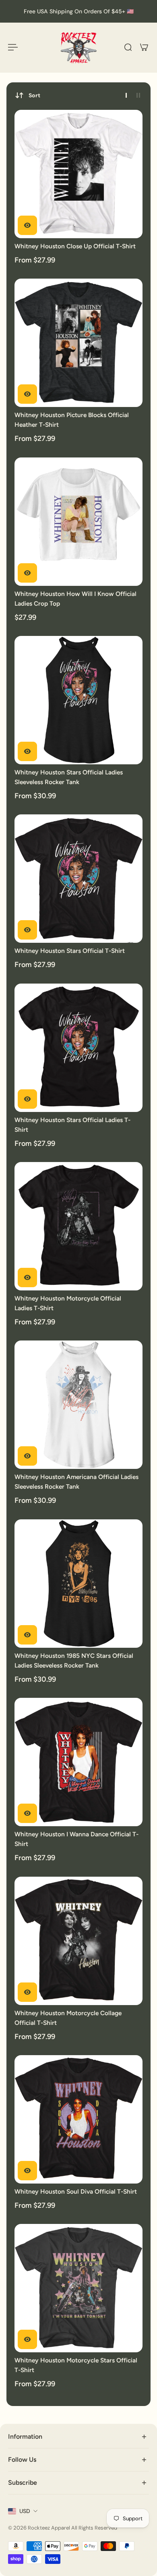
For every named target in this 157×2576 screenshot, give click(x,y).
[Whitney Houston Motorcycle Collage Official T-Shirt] (78, 1941)
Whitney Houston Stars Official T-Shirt (70, 951)
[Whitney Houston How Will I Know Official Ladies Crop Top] (78, 522)
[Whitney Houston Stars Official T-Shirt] (78, 879)
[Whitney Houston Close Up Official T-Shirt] (78, 174)
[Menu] (13, 47)
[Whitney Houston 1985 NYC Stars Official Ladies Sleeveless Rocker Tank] (78, 1584)
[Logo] (78, 47)
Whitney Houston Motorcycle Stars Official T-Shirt (76, 2365)
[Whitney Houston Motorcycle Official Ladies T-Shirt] (78, 1226)
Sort (34, 95)
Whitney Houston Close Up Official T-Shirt (75, 246)
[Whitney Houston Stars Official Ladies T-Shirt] (78, 1048)
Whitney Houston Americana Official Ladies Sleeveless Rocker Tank (76, 1482)
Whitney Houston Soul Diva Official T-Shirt (76, 2191)
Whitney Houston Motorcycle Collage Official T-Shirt (68, 2018)
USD (25, 2511)
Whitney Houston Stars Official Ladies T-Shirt (72, 1125)
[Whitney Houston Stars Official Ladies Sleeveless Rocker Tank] (78, 700)
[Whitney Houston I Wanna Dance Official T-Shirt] (78, 1762)
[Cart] (144, 47)
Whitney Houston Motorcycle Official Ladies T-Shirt (68, 1303)
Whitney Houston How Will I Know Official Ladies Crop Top (75, 599)
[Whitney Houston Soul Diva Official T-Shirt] (78, 2119)
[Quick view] (27, 225)
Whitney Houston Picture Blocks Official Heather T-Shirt (72, 420)
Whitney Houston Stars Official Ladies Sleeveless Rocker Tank (69, 777)
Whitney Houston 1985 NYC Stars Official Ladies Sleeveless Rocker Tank (74, 1660)
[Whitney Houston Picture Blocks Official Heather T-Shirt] (78, 343)
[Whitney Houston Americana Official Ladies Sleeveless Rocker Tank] (78, 1405)
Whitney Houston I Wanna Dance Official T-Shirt (76, 1839)
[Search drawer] (128, 47)
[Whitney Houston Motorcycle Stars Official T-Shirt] (78, 2288)
